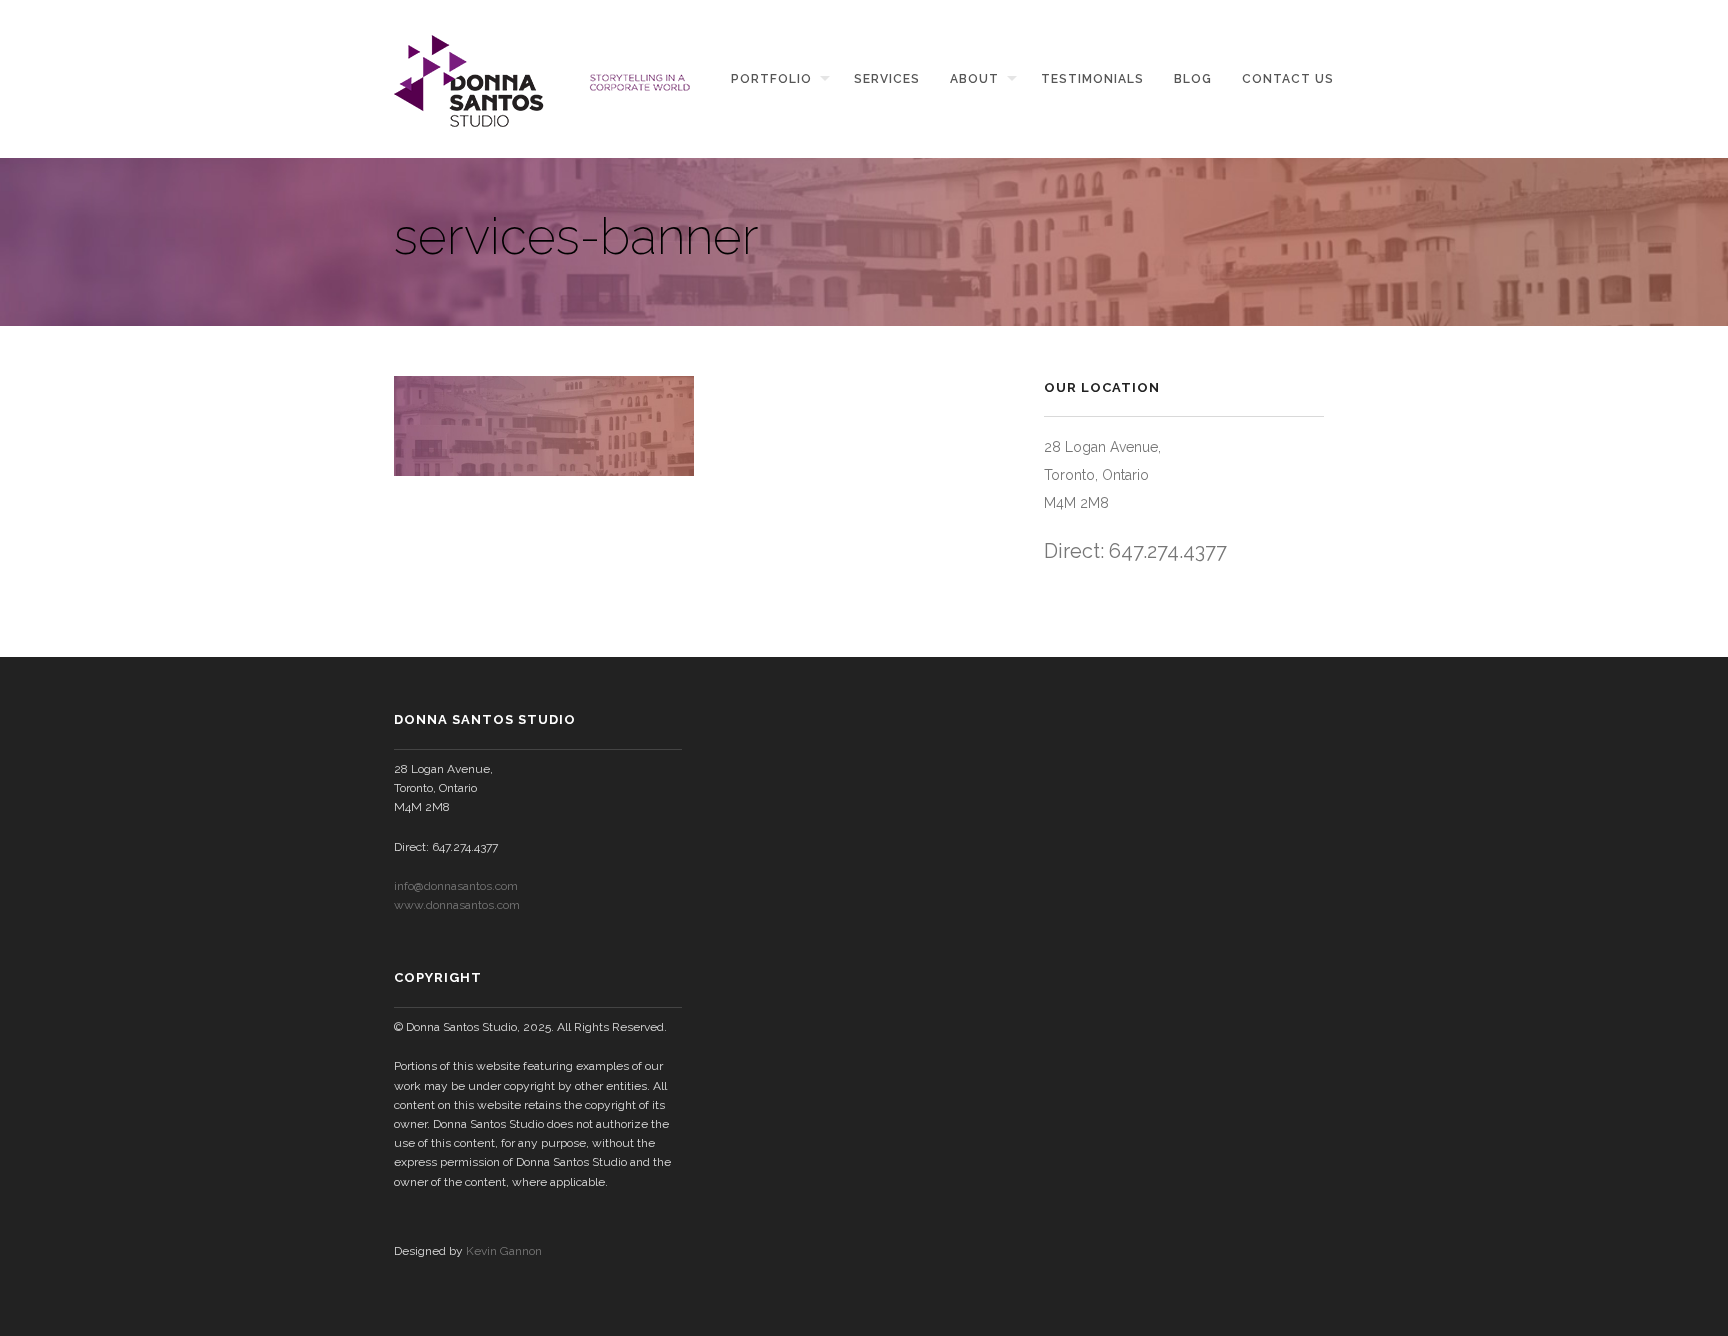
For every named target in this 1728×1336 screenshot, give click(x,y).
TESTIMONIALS (1092, 79)
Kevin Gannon (504, 1251)
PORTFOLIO (771, 79)
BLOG (1193, 79)
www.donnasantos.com (457, 905)
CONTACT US (1288, 79)
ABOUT (974, 79)
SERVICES (887, 79)
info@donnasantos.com (456, 886)
